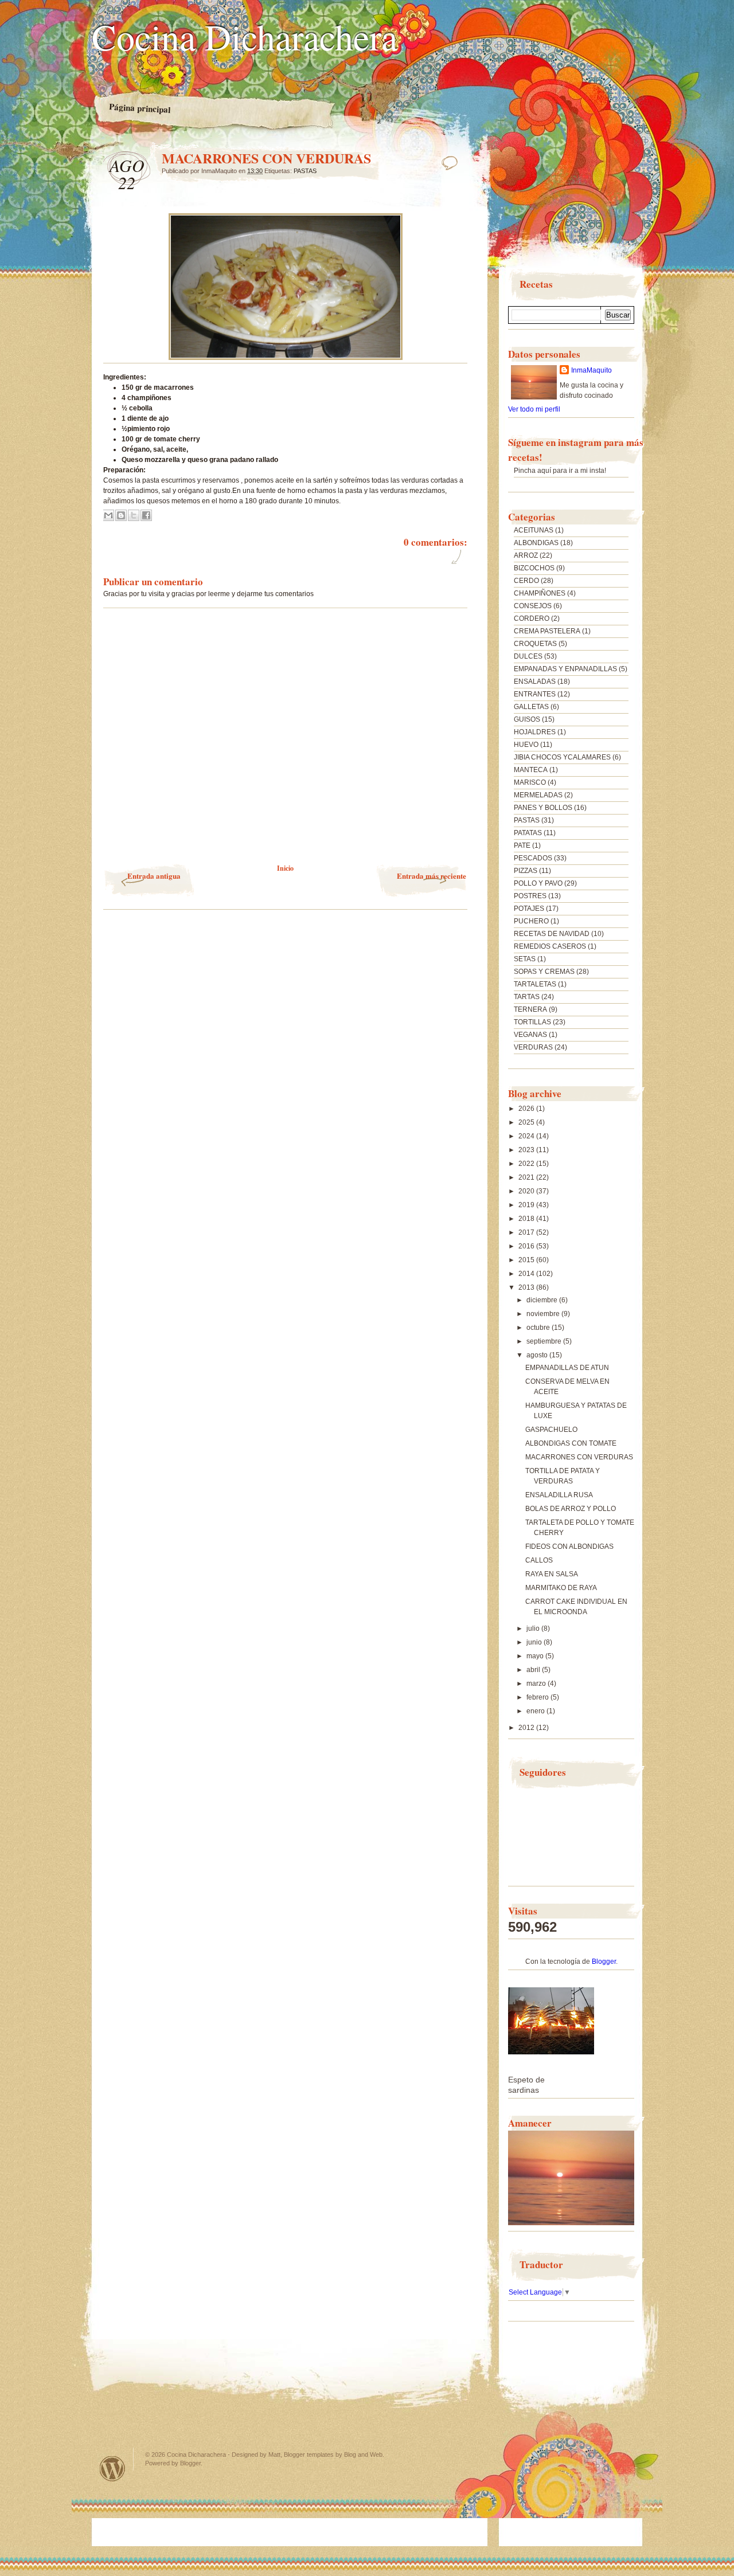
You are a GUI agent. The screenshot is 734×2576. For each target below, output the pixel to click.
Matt (274, 2454)
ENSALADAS (535, 682)
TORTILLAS (532, 1022)
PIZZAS (526, 871)
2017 (527, 1232)
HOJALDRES (535, 732)
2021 (527, 1177)
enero (536, 1711)
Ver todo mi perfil (534, 409)
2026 (527, 1109)
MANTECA (531, 770)
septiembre (545, 1341)
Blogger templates (309, 2454)
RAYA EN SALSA (552, 1574)
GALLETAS (531, 707)
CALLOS (539, 1560)
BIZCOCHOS (534, 568)
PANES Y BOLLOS (543, 808)
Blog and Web (363, 2454)
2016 (527, 1246)
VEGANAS (530, 1035)
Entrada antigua (154, 876)
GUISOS (527, 719)
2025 (527, 1122)
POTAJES (529, 909)
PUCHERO (531, 921)
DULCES (528, 656)
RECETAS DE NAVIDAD (552, 934)
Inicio (285, 868)
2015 (527, 1260)
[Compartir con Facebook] (146, 515)
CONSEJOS (533, 606)
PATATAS (528, 833)
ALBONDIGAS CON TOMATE (571, 1443)
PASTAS (305, 171)
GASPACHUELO (551, 1430)
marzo (537, 1684)
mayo (536, 1656)
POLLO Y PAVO (538, 883)
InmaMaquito (592, 370)
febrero (538, 1697)
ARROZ (526, 555)
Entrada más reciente (432, 876)
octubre (539, 1328)
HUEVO (526, 745)
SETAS (525, 959)
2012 (527, 1728)
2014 (527, 1274)
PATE (522, 845)
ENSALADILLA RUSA (559, 1495)
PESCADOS (533, 858)
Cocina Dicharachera (245, 36)
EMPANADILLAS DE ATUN (567, 1368)
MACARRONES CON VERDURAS (579, 1457)
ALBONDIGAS (536, 543)
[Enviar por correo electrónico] (108, 515)
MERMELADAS (538, 795)
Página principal (140, 108)
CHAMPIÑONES (540, 593)
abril (534, 1670)
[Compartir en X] (134, 515)
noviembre (544, 1314)
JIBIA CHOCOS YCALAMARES (562, 757)
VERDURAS (533, 1047)
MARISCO (530, 782)
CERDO (526, 581)
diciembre (543, 1300)
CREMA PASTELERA (547, 631)
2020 (527, 1191)
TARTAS (527, 997)
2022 (527, 1164)
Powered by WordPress (112, 2469)
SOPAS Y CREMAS (544, 972)
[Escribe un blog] (121, 515)
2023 (527, 1150)
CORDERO (532, 618)
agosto (538, 1355)
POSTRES (530, 896)
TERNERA (530, 1009)
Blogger (604, 1962)
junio (535, 1642)
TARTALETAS (535, 984)
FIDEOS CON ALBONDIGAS (569, 1547)
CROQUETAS (535, 644)
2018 (527, 1219)
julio (534, 1628)
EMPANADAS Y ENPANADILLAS (565, 669)
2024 (527, 1136)
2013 (527, 1287)
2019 (527, 1205)
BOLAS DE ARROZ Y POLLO (571, 1509)
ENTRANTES (535, 694)
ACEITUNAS (534, 530)
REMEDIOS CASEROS (550, 946)
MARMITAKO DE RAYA (561, 1588)
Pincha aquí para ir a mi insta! (560, 471)
